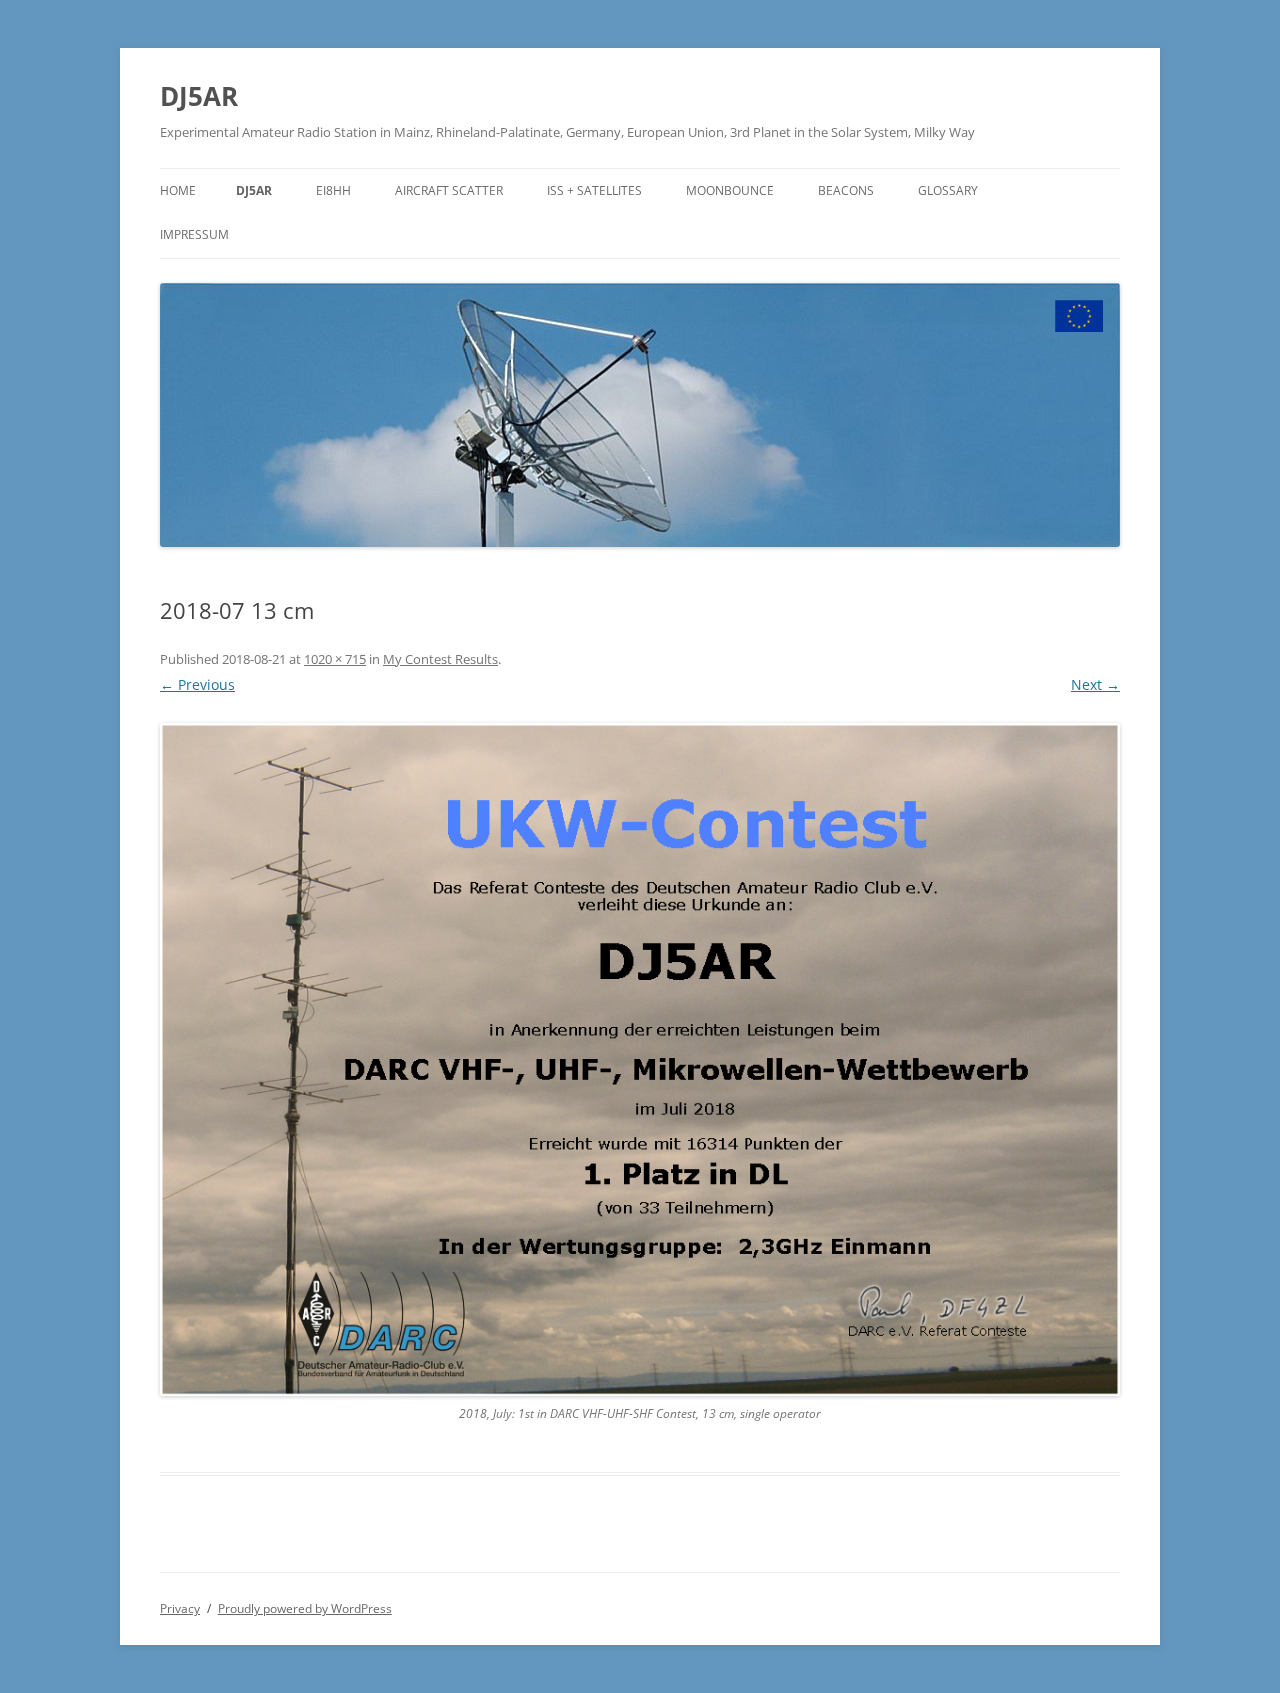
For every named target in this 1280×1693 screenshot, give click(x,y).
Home (178, 190)
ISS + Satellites (594, 190)
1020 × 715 (335, 659)
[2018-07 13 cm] (640, 1059)
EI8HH (333, 190)
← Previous (197, 684)
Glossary (948, 190)
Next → (1095, 684)
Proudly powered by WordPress (305, 1608)
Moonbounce (730, 190)
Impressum (194, 234)
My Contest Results (440, 659)
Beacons (846, 190)
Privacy (180, 1608)
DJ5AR (199, 96)
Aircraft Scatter (449, 190)
